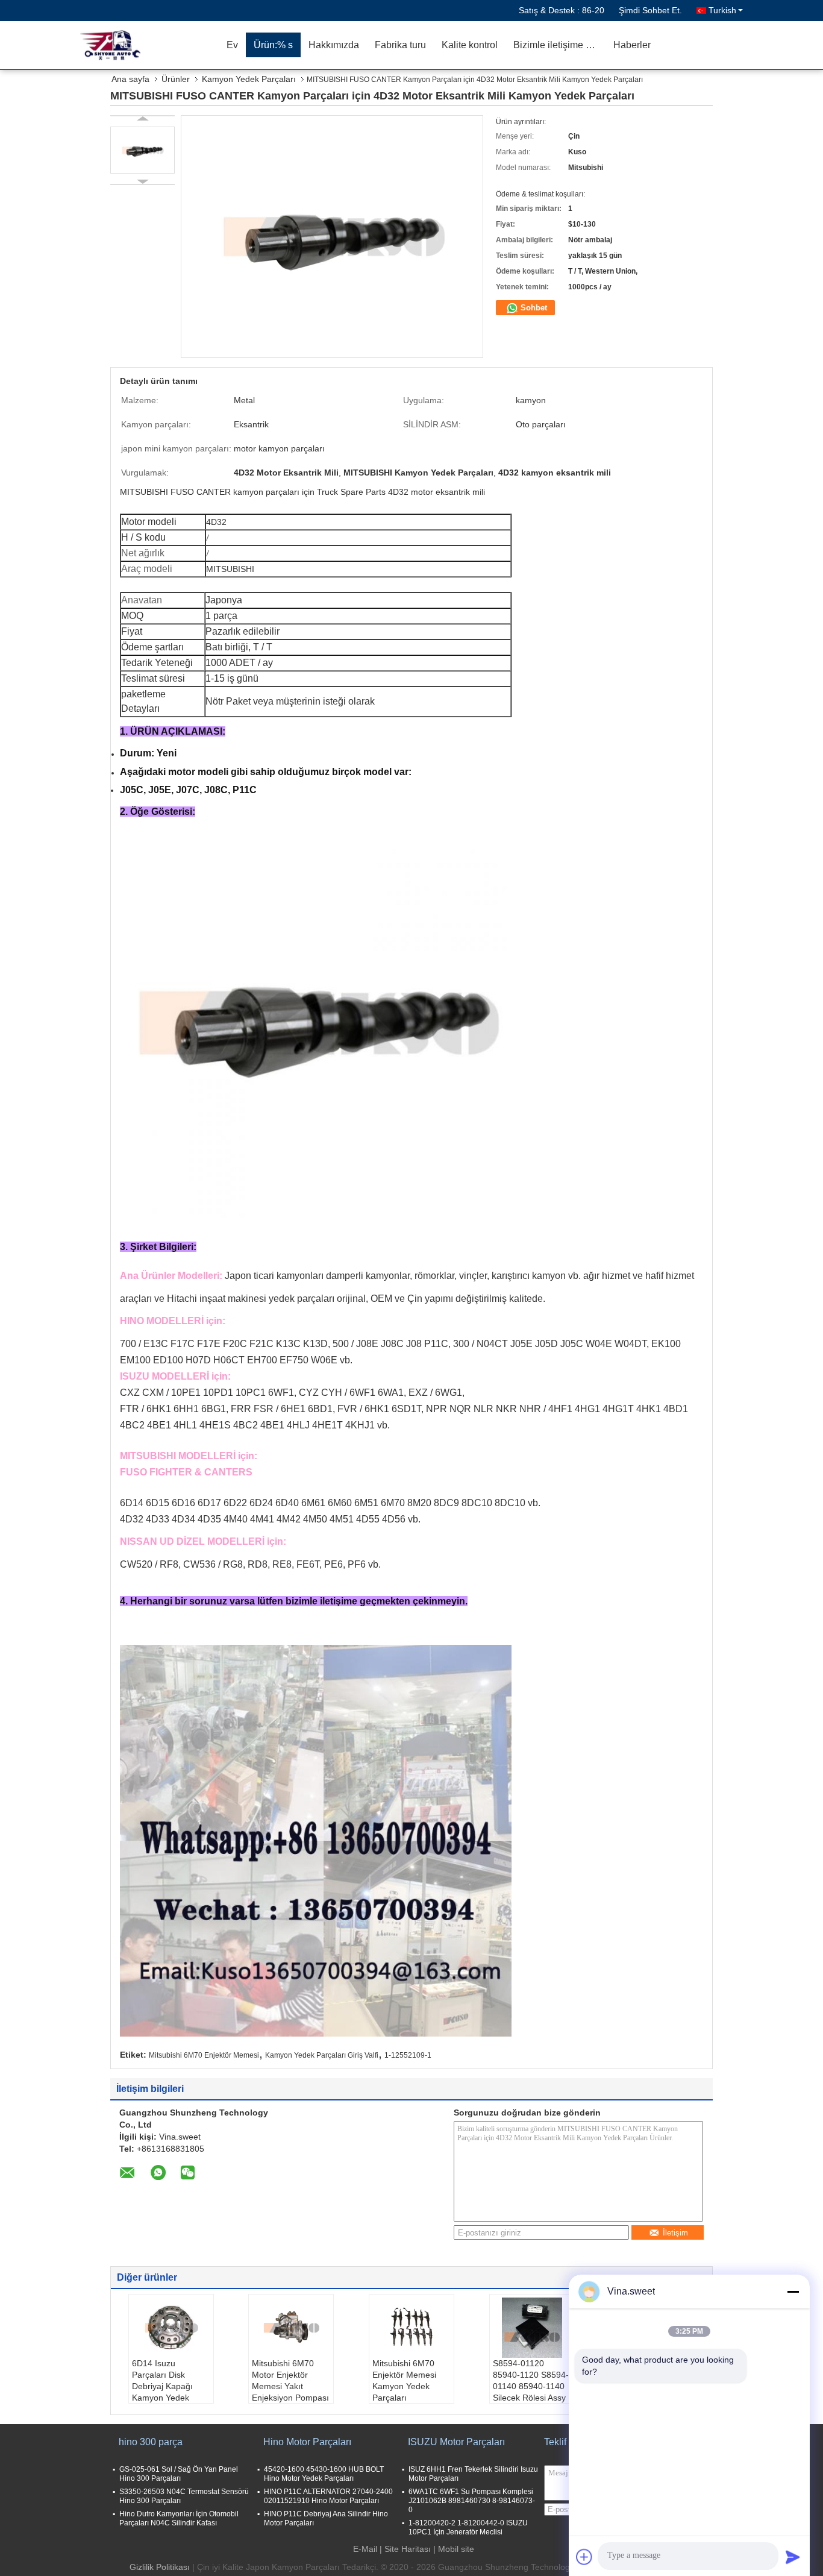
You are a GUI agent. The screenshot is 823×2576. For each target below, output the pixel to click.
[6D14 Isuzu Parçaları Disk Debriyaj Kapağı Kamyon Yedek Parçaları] (171, 2328)
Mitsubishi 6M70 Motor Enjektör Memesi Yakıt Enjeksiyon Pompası (290, 2380)
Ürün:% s (273, 45)
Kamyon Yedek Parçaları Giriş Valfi (322, 2055)
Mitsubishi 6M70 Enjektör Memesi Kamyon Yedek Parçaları (404, 2380)
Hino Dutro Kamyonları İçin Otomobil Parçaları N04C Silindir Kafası (179, 2518)
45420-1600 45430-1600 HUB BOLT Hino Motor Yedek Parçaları (324, 2474)
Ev (232, 45)
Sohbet (533, 308)
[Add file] (584, 2557)
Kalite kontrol (470, 45)
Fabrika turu (400, 45)
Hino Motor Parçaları (307, 2442)
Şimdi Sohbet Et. (650, 10)
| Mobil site (454, 2549)
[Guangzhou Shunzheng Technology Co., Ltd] (149, 45)
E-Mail (365, 2549)
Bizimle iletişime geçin (559, 45)
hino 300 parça (151, 2442)
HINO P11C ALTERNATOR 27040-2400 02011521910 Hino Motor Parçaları (328, 2496)
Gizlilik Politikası (160, 2567)
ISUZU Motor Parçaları (456, 2442)
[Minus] (793, 2292)
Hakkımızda (334, 45)
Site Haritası (408, 2549)
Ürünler (176, 79)
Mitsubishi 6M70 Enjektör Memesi (204, 2055)
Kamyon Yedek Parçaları (249, 79)
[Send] (793, 2557)
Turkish (722, 10)
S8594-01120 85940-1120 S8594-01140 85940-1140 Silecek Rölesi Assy (531, 2380)
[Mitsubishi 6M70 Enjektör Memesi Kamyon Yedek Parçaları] (411, 2328)
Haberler (632, 45)
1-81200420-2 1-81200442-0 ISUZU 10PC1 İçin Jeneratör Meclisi (468, 2527)
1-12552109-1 (408, 2055)
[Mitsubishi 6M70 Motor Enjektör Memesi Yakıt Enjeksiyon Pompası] (291, 2328)
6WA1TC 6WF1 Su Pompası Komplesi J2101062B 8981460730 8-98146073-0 (472, 2501)
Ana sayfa (130, 79)
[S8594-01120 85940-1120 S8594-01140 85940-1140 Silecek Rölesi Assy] (532, 2328)
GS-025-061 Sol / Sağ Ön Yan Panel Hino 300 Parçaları (179, 2474)
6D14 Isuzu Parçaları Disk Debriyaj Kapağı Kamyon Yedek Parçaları (162, 2386)
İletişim (675, 2233)
